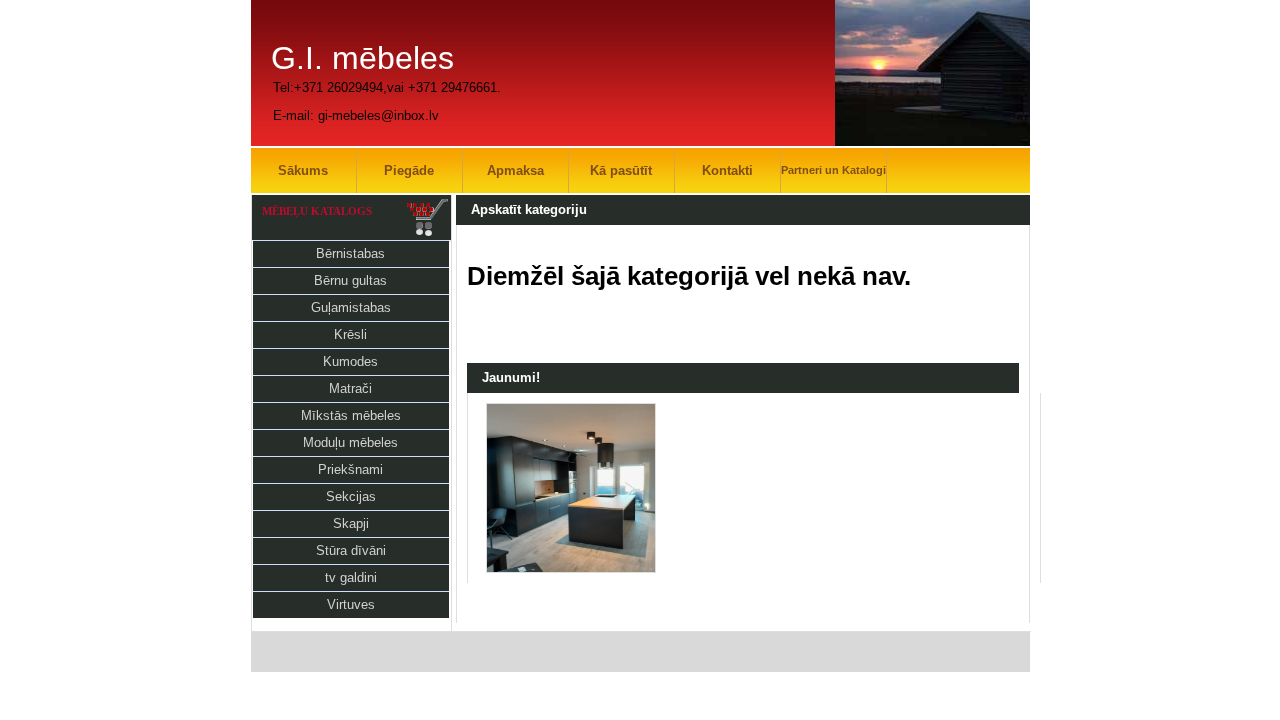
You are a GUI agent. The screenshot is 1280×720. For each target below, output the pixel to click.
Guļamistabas (351, 307)
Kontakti (727, 170)
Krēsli (350, 334)
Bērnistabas (350, 253)
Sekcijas (351, 496)
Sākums (303, 170)
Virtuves (351, 604)
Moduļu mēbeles (350, 442)
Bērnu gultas (350, 280)
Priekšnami (350, 469)
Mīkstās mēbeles (351, 415)
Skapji (351, 523)
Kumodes (350, 361)
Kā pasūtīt (621, 170)
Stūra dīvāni (351, 550)
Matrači (350, 388)
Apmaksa (515, 170)
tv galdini (351, 577)
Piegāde (409, 170)
